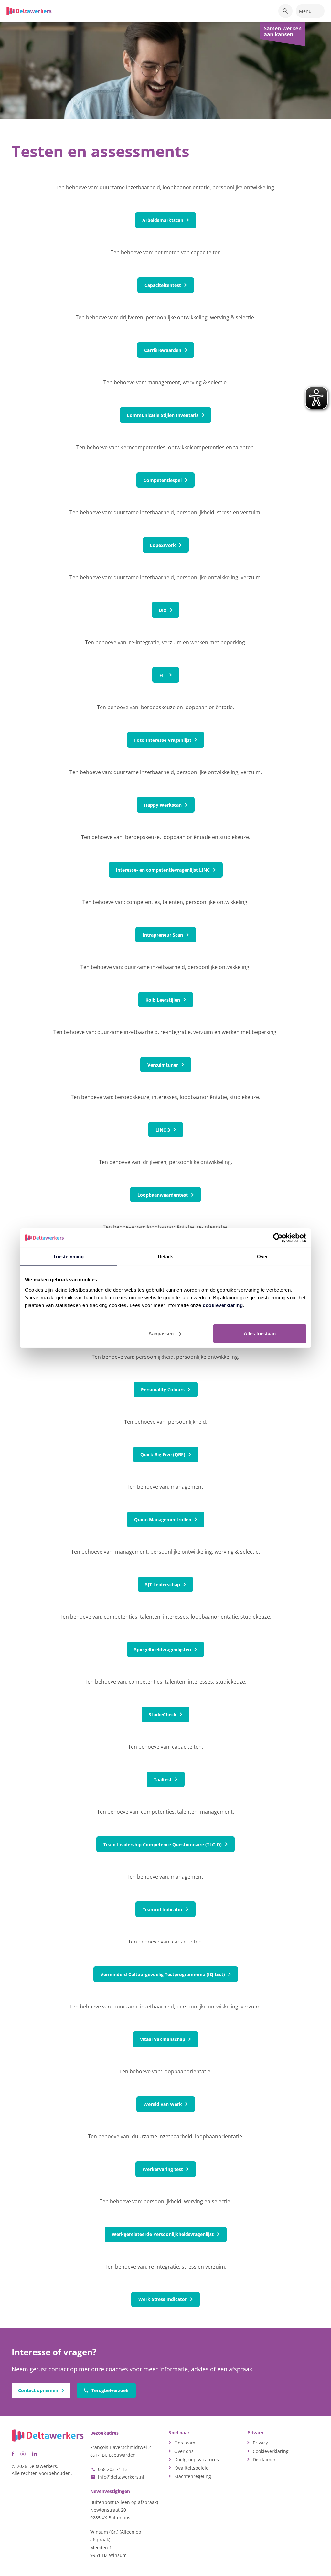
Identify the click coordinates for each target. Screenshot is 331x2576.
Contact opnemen (38, 2390)
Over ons (184, 2451)
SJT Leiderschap (163, 1585)
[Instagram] (23, 2454)
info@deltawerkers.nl (121, 2477)
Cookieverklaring (271, 2451)
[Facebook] (13, 2454)
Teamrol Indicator (163, 1909)
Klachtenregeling (193, 2476)
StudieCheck (163, 1714)
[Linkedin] (35, 2454)
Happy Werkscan (163, 805)
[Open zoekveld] (285, 11)
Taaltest (163, 1779)
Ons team (185, 2443)
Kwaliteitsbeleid (192, 2468)
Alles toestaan (260, 1333)
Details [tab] (166, 1256)
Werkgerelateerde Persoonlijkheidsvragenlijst (163, 2234)
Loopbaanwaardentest (163, 1195)
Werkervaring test (163, 2169)
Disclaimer (264, 2459)
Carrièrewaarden (163, 350)
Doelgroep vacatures (197, 2459)
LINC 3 (163, 1130)
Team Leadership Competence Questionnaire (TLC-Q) (163, 1844)
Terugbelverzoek (110, 2390)
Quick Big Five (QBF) (163, 1455)
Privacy (260, 2443)
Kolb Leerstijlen (163, 1000)
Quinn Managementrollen (163, 1520)
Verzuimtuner (163, 1065)
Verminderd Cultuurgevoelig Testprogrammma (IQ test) (163, 1974)
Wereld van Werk (163, 2104)
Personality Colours (163, 1390)
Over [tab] (262, 1256)
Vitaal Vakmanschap (163, 2039)
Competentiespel (163, 480)
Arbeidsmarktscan (163, 220)
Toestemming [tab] (68, 1256)
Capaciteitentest (163, 285)
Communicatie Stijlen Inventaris (163, 415)
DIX (163, 610)
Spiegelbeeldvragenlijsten (163, 1650)
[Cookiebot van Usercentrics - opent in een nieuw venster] (278, 1238)
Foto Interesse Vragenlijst (163, 740)
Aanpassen (161, 1333)
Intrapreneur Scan (163, 935)
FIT (163, 675)
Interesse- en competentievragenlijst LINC (163, 870)
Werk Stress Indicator (163, 2299)
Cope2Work (163, 545)
